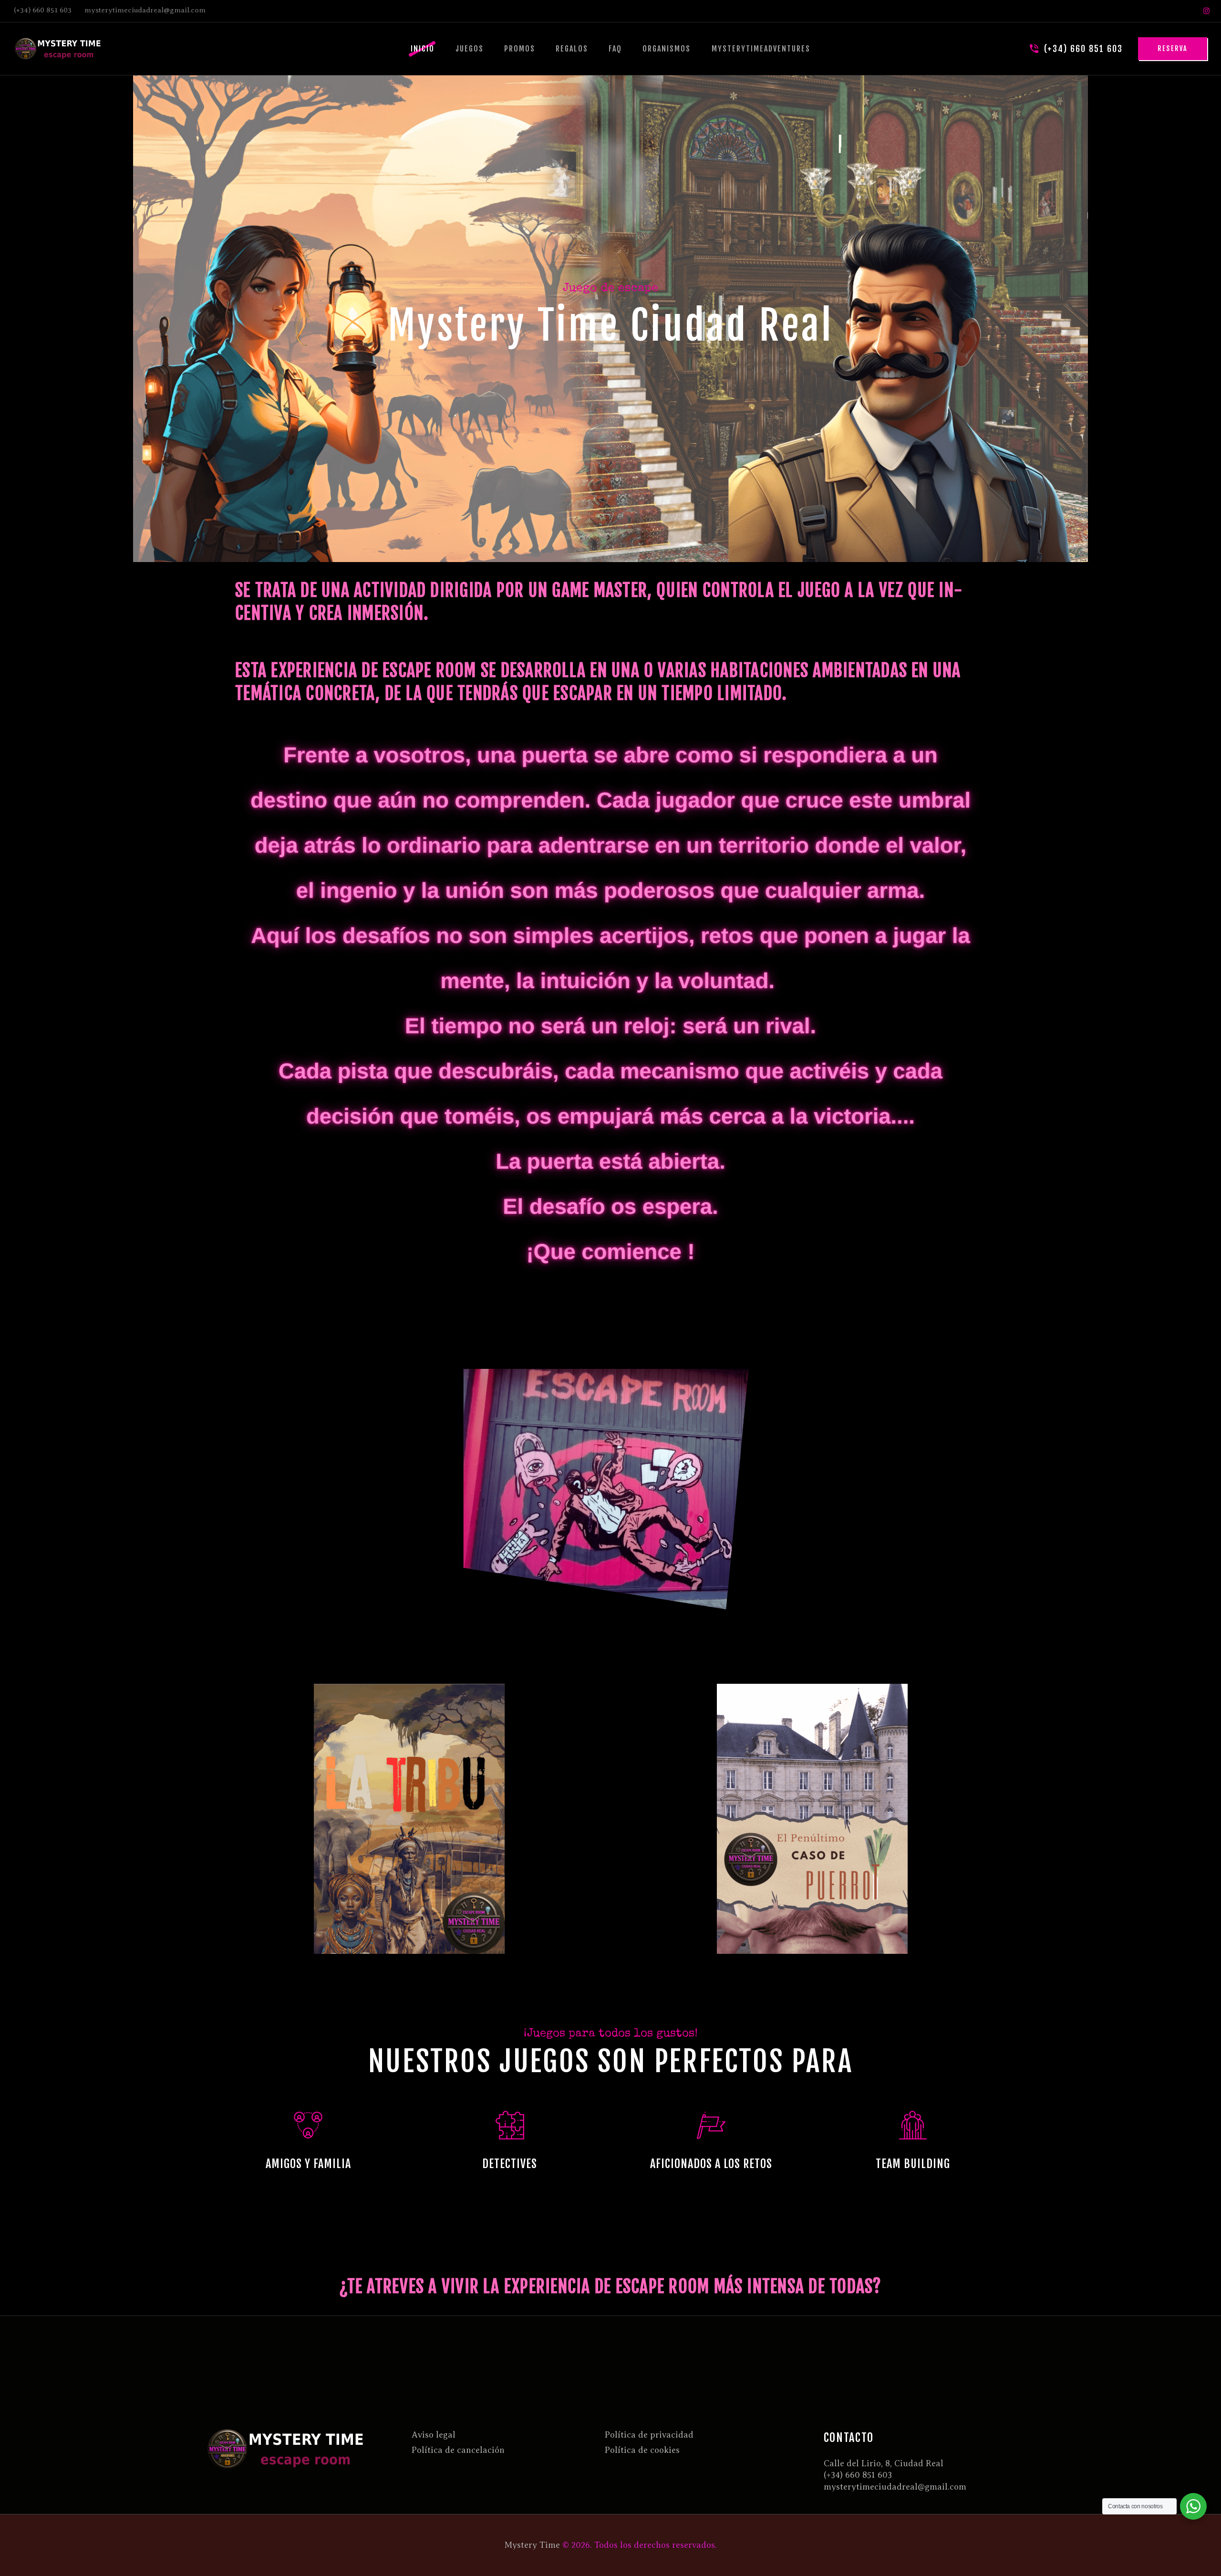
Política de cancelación (458, 2450)
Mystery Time (532, 2545)
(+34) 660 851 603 (858, 2475)
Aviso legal (434, 2435)
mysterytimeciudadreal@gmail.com (895, 2487)
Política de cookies (642, 2450)
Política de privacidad (649, 2435)
